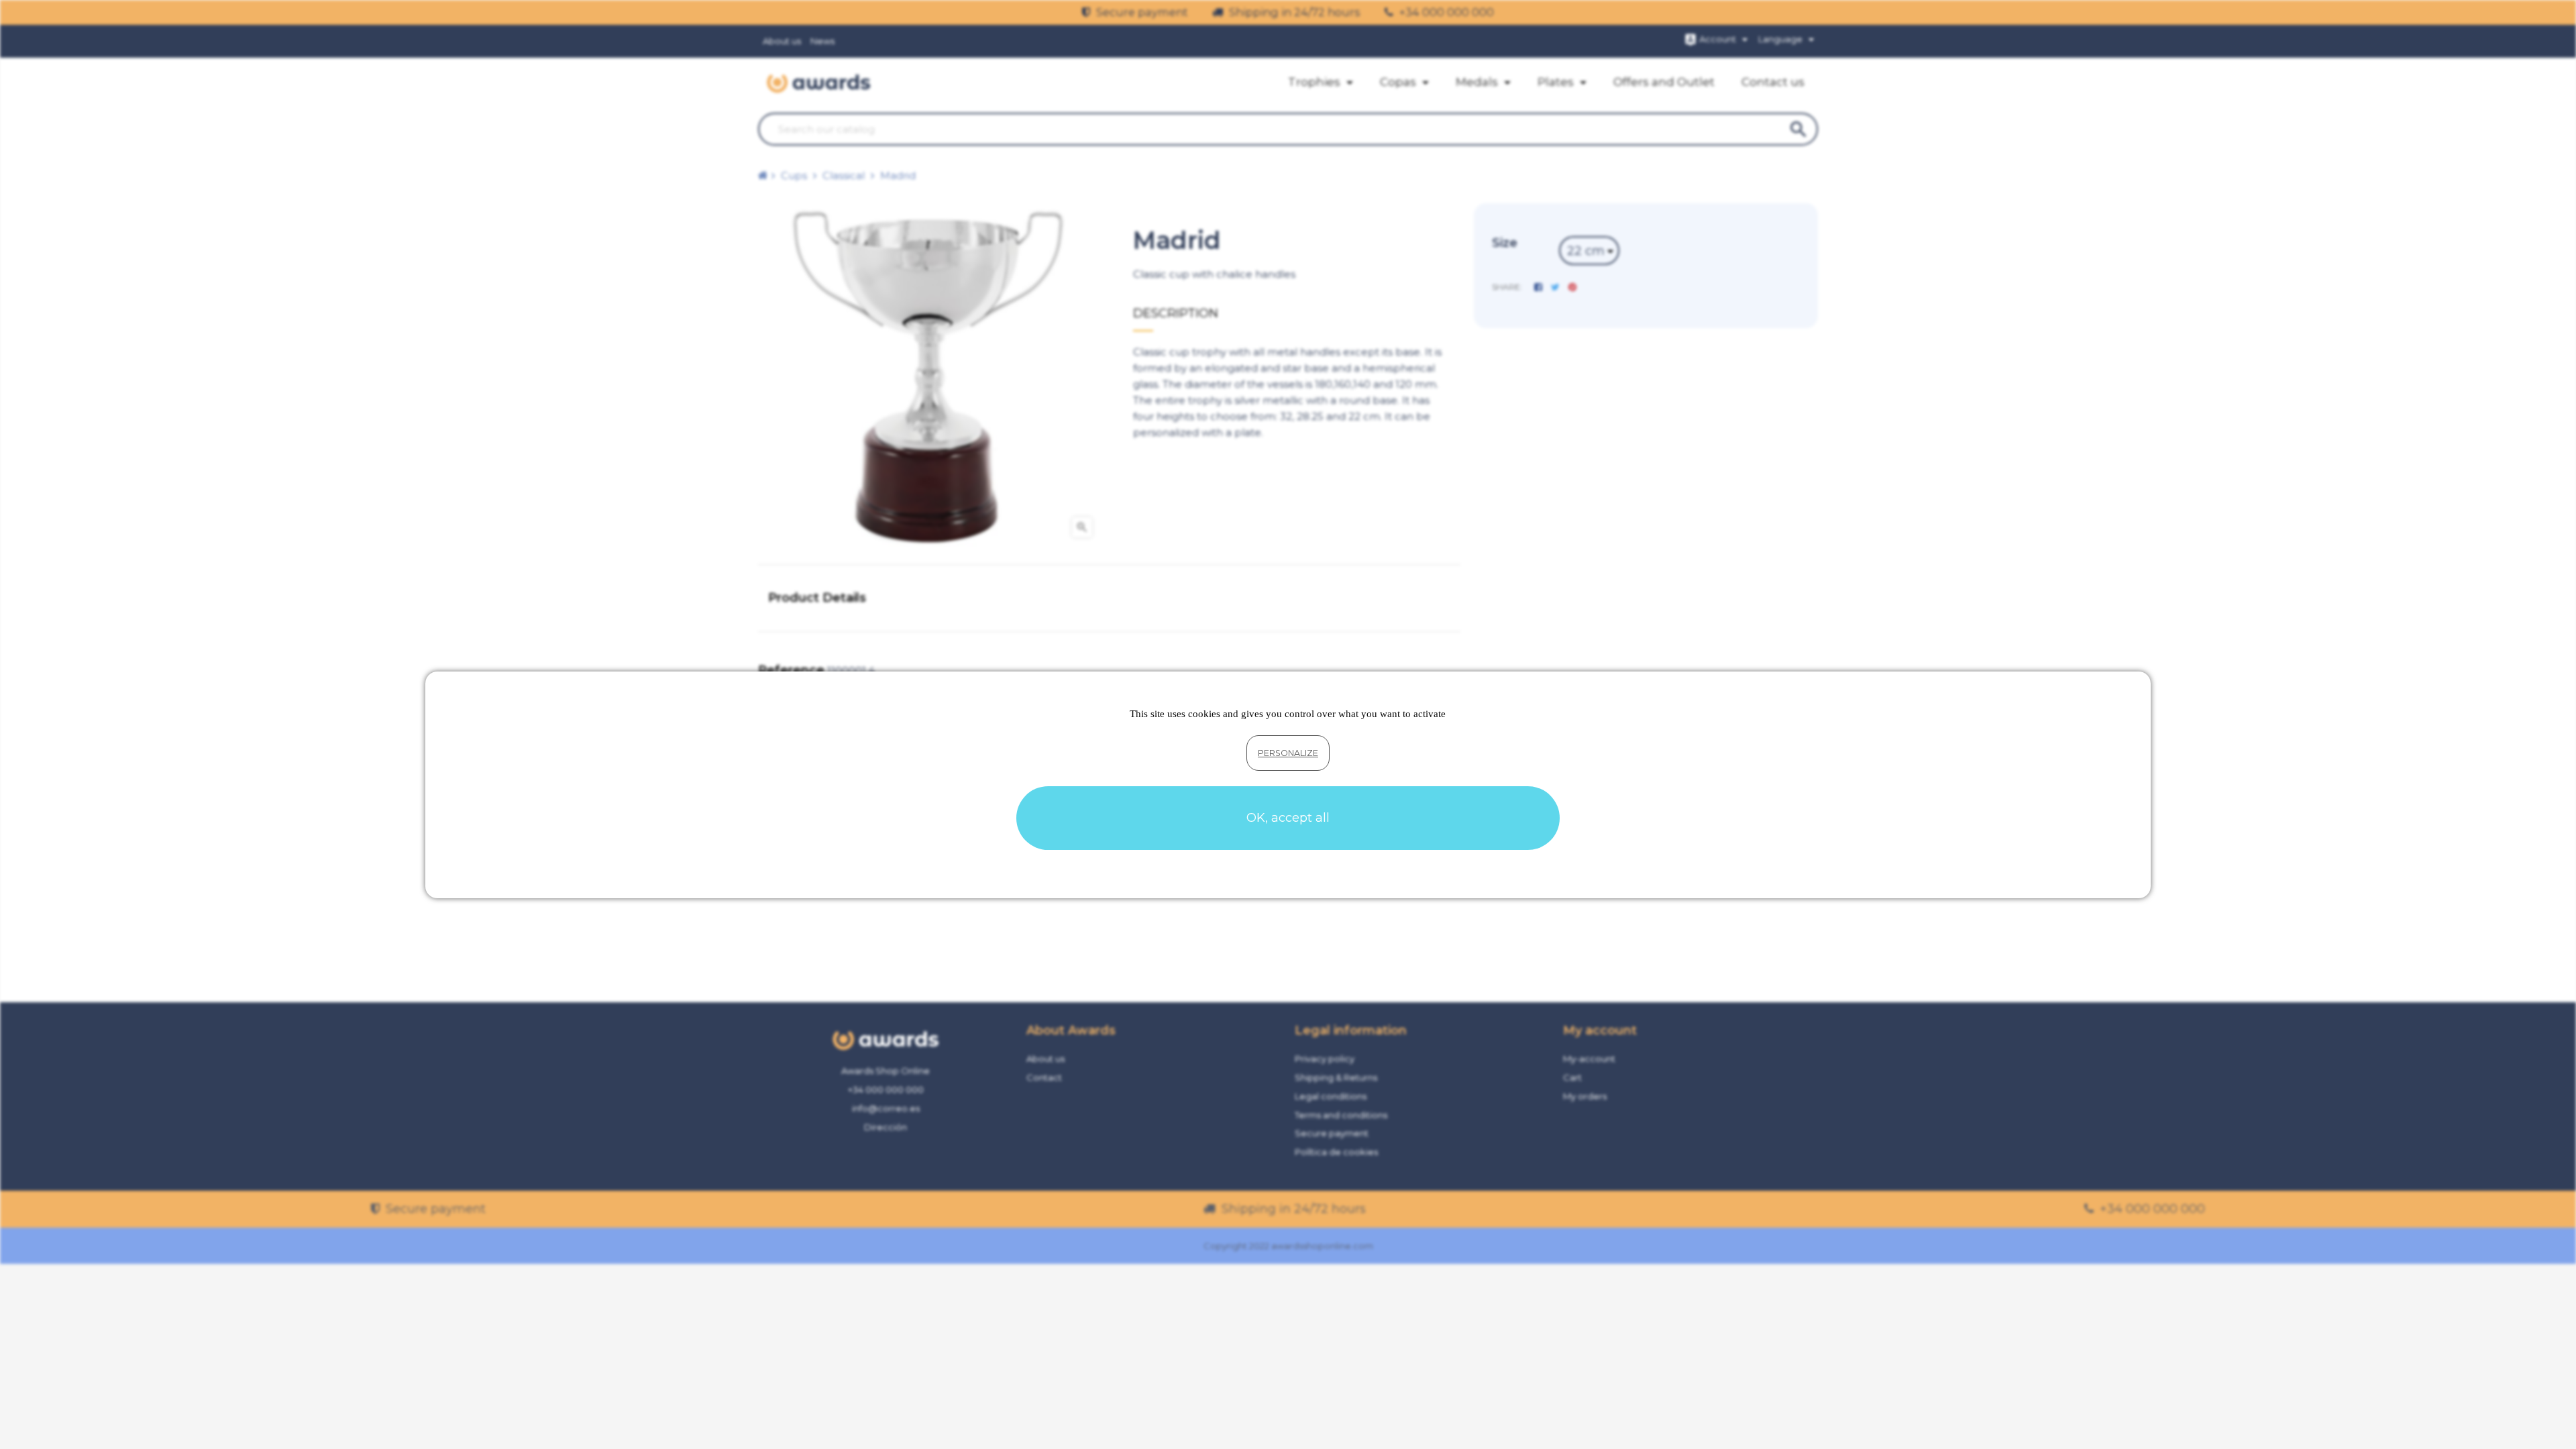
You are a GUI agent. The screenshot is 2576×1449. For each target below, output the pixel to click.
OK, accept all (1288, 818)
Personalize (1288, 753)
